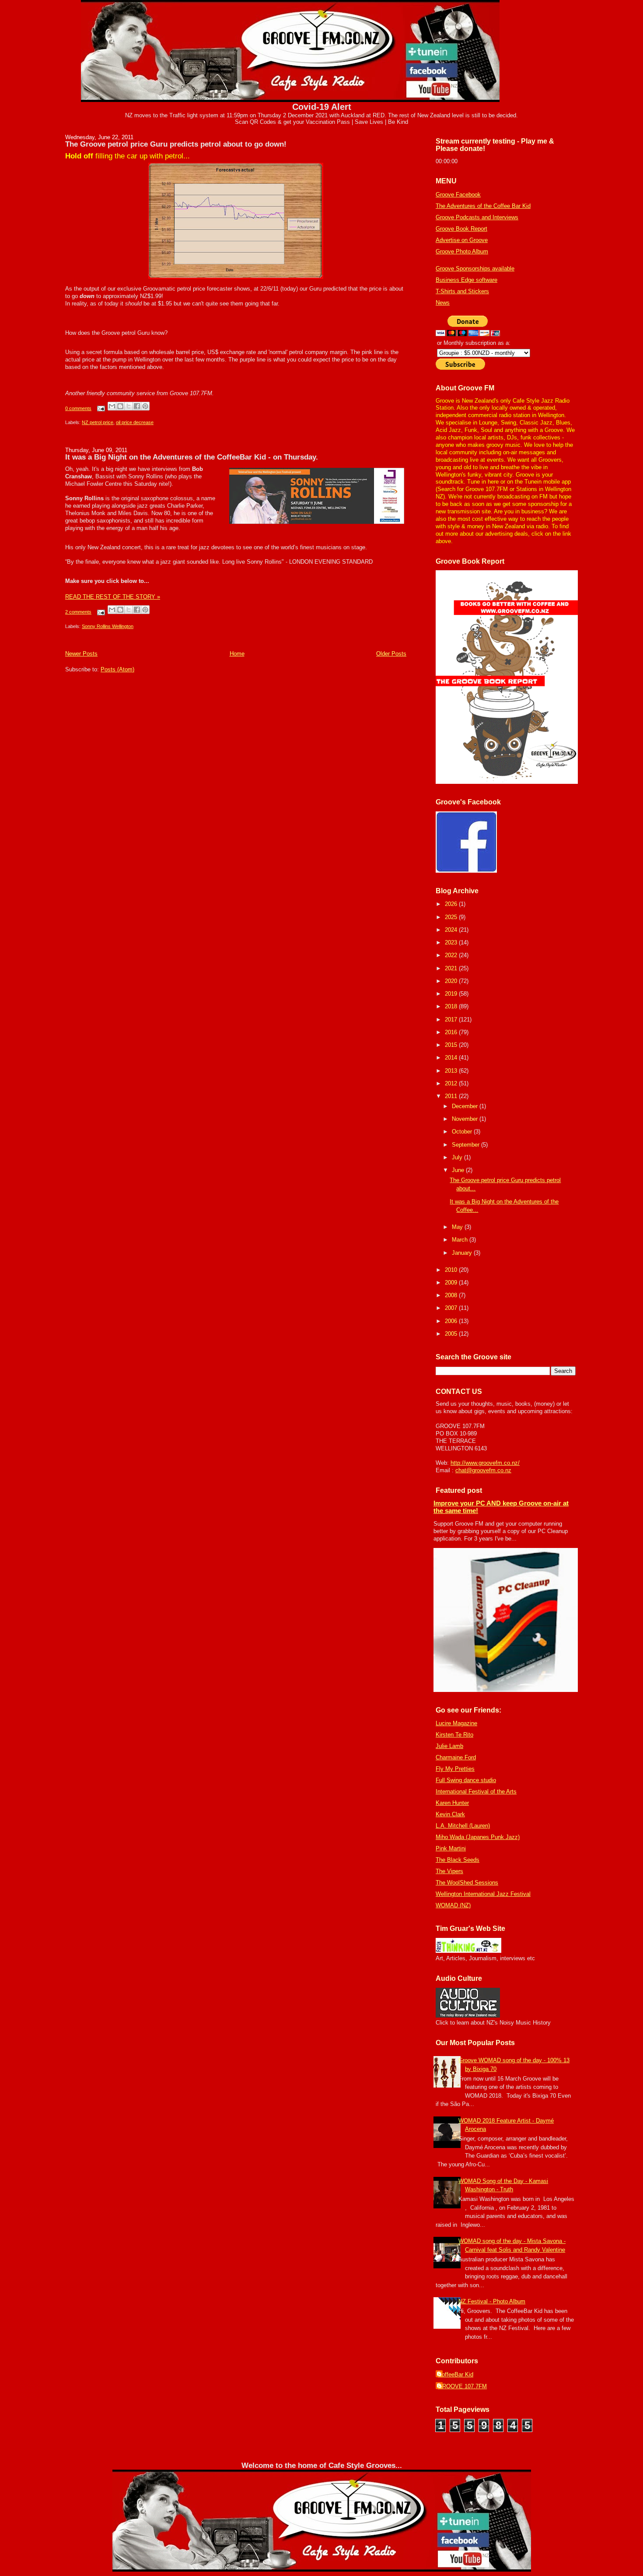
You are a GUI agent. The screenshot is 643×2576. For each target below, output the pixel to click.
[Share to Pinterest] (145, 406)
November (466, 1119)
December (466, 1106)
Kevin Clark (450, 1814)
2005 (452, 1334)
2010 (452, 1270)
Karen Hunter (452, 1803)
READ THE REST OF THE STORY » (113, 597)
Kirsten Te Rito (454, 1735)
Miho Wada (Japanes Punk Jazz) (478, 1837)
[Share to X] (129, 406)
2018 (452, 1006)
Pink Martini (451, 1848)
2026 (452, 904)
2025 (452, 917)
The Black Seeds (458, 1860)
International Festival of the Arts (476, 1792)
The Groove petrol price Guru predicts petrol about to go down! (176, 144)
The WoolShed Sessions (467, 1883)
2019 (452, 994)
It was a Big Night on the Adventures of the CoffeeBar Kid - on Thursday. (192, 457)
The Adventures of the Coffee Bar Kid (483, 206)
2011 (452, 1096)
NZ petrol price (98, 422)
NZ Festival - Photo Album (492, 2301)
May (458, 1227)
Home (237, 654)
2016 (452, 1032)
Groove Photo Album (462, 251)
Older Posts (391, 654)
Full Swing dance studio (466, 1780)
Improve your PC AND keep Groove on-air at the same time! (501, 1507)
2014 (452, 1058)
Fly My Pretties (455, 1769)
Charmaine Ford (456, 1757)
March (461, 1240)
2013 (452, 1071)
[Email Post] (100, 408)
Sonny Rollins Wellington (108, 626)
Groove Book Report (461, 229)
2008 (452, 1295)
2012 (452, 1083)
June (459, 1170)
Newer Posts (81, 654)
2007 (452, 1308)
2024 (452, 930)
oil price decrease (135, 422)
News (443, 303)
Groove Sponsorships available (475, 268)
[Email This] (112, 406)
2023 (452, 942)
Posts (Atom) (117, 669)
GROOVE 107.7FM (462, 2386)
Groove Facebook (458, 195)
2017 (452, 1020)
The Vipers (449, 1871)
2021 (452, 968)
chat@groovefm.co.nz (483, 1470)
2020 (452, 981)
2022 (452, 955)
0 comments (78, 408)
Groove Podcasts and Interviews (477, 217)
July (458, 1157)
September (467, 1145)
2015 (452, 1045)
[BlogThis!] (120, 406)
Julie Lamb (449, 1746)
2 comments (78, 612)
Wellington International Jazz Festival (483, 1894)
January (463, 1253)
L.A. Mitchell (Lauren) (463, 1826)
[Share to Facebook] (137, 406)
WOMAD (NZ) (453, 1905)
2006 (452, 1321)
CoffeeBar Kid (456, 2374)
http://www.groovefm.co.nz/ (485, 1463)
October (463, 1132)
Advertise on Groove (462, 240)
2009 (452, 1283)
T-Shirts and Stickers (462, 291)
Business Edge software (467, 280)
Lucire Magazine (456, 1723)
